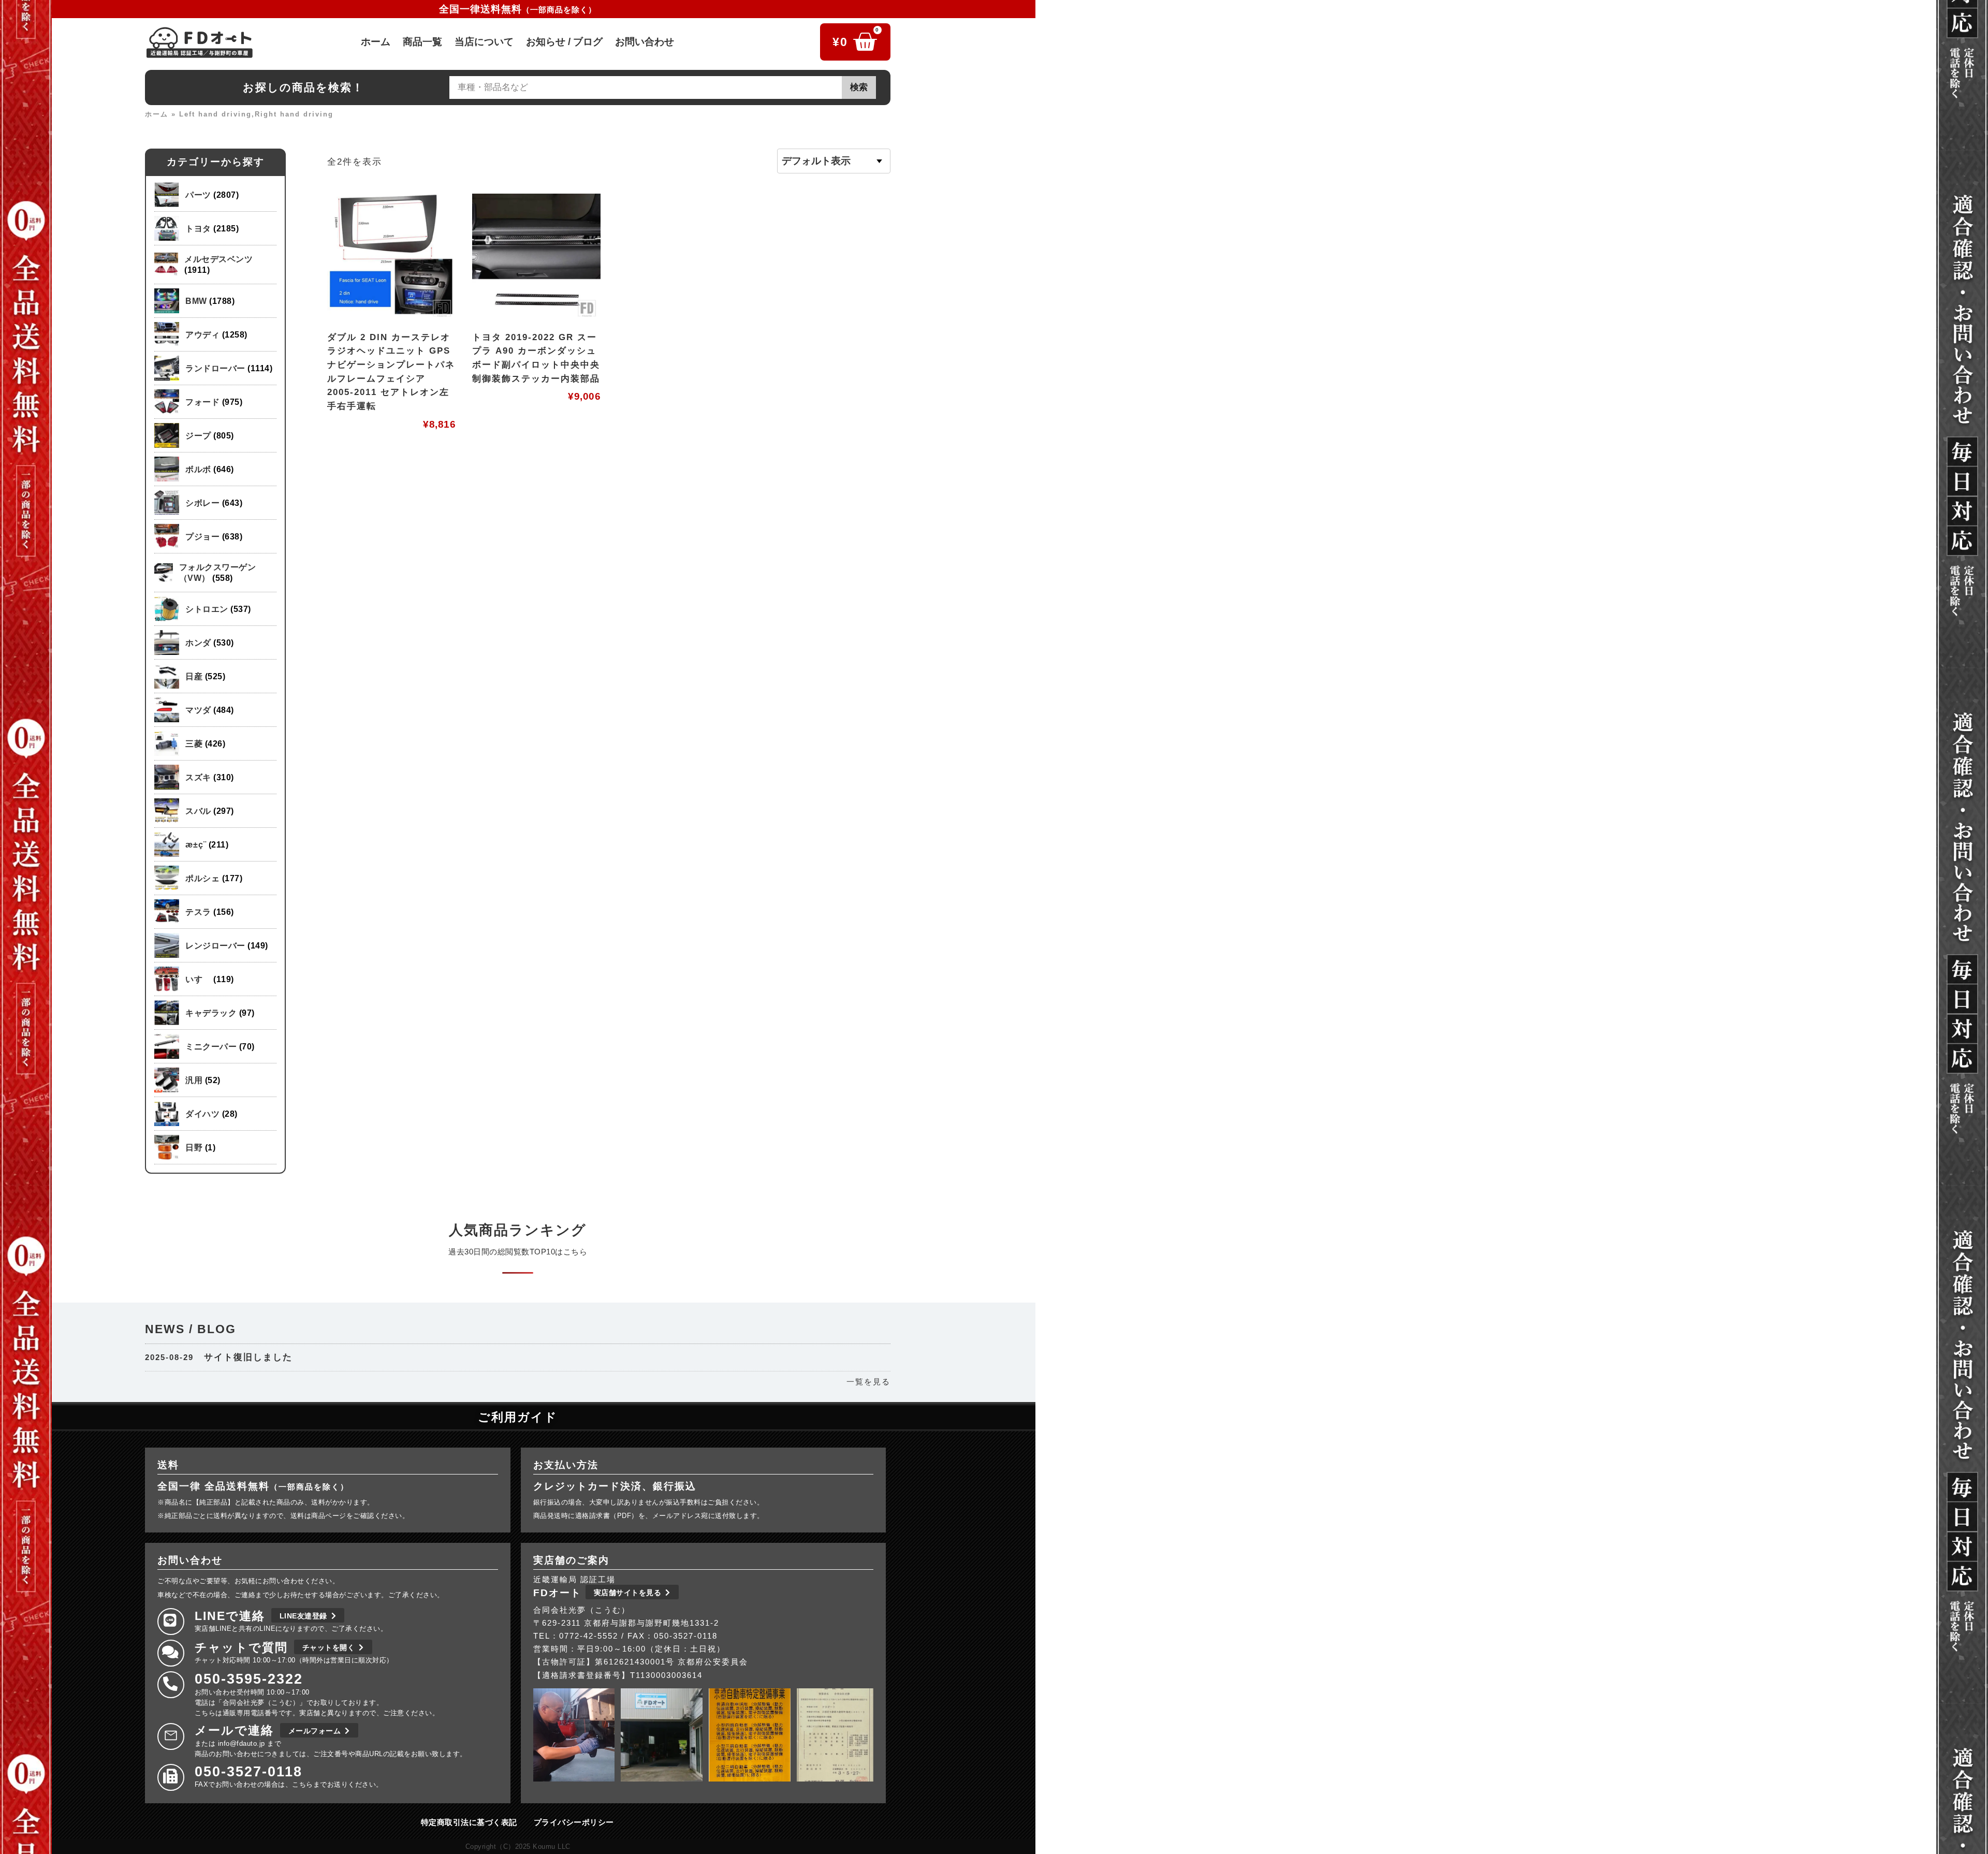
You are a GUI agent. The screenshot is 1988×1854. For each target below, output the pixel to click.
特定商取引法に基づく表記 (469, 1822)
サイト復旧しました (248, 1357)
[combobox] (646, 87)
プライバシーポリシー (574, 1822)
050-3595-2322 (249, 1679)
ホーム (376, 42)
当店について (484, 42)
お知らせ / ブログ (564, 42)
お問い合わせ (645, 42)
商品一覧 (422, 42)
